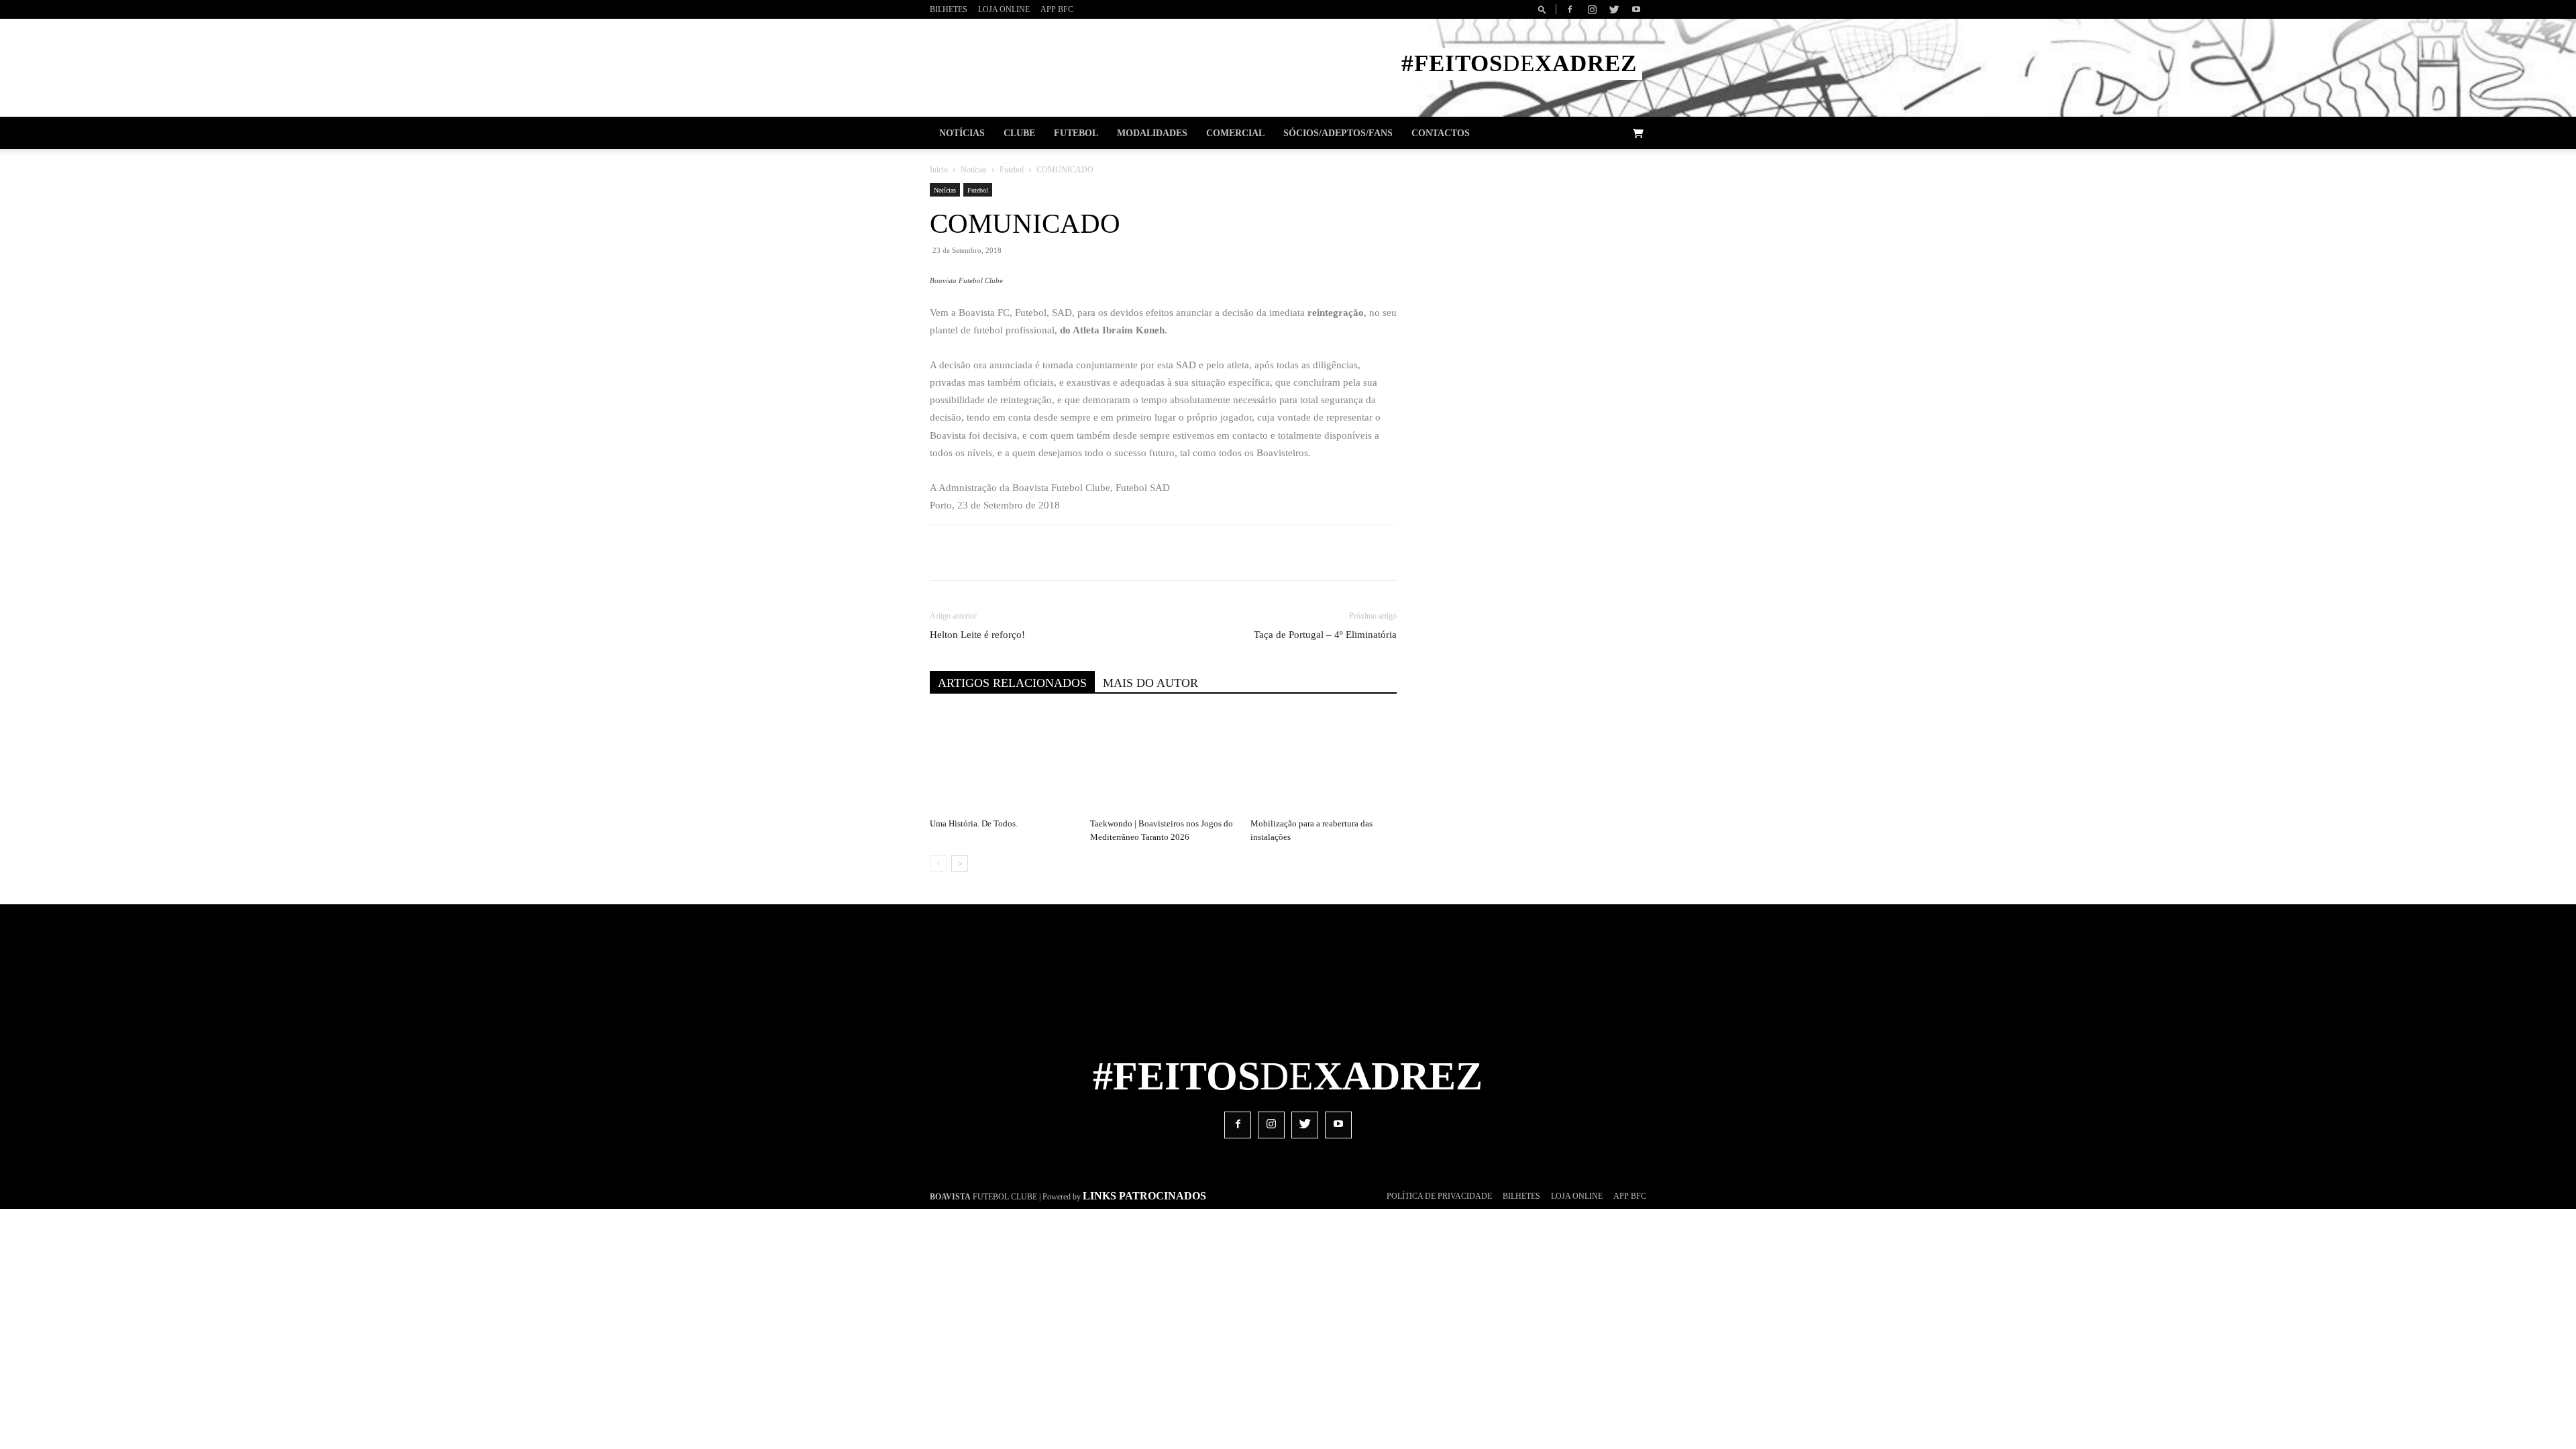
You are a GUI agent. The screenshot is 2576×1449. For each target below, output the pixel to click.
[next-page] (960, 864)
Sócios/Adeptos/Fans (1338, 133)
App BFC (1057, 9)
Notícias (962, 133)
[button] (1544, 9)
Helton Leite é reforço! (977, 635)
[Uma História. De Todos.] (1003, 762)
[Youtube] (1636, 9)
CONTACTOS (1441, 133)
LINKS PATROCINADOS (1144, 1196)
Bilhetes (949, 9)
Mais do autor (1150, 683)
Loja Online (1004, 9)
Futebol (1076, 133)
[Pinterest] (1118, 553)
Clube (1019, 133)
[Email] (1180, 553)
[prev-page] (938, 864)
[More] (1212, 553)
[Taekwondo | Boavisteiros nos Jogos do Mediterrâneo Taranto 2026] (1163, 762)
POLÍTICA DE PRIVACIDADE (1439, 1196)
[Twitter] (1614, 9)
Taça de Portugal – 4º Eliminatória (1325, 635)
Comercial (1235, 133)
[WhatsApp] (1149, 553)
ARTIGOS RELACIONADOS (1012, 683)
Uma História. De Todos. (974, 823)
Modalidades (1152, 133)
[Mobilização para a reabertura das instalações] (1324, 762)
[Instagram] (1592, 9)
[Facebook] (1570, 9)
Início (939, 170)
